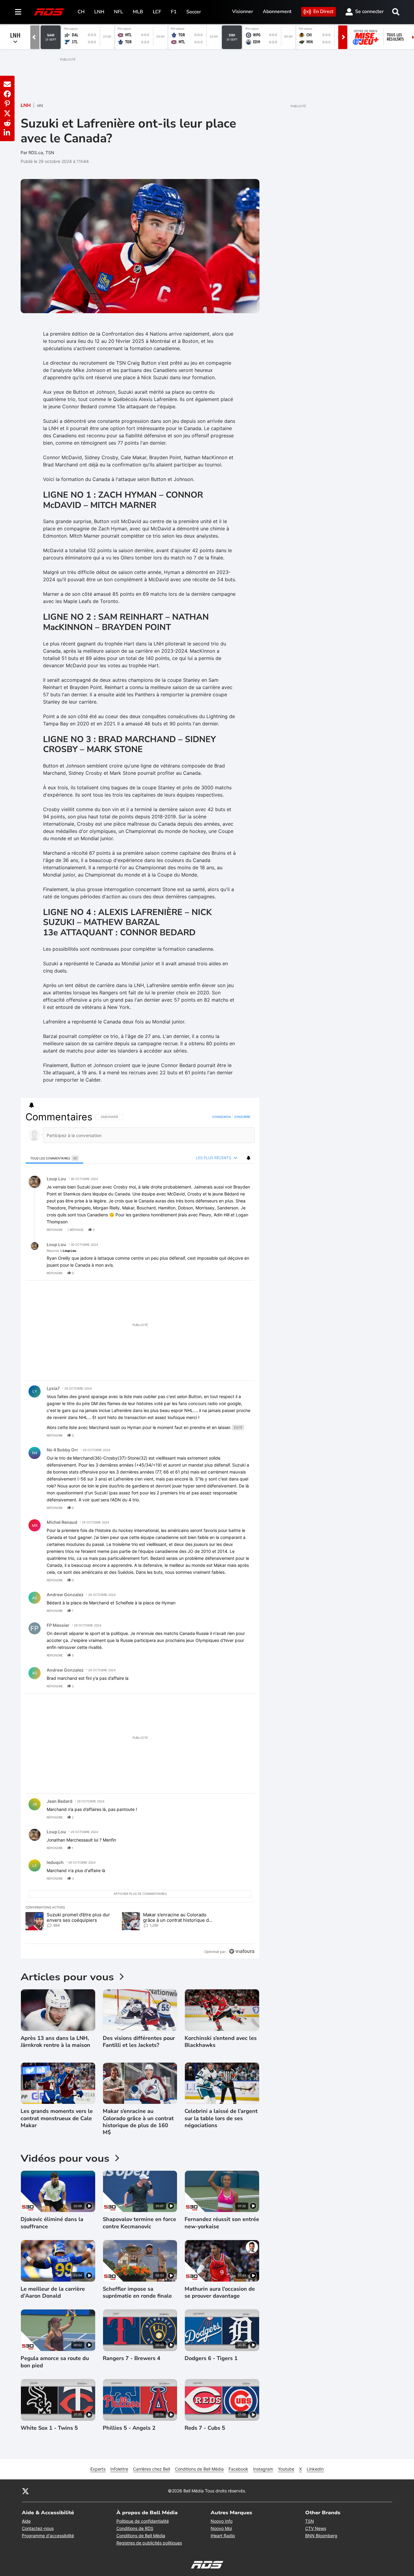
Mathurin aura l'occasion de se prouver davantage (220, 2293)
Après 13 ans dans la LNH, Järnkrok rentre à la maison (55, 2042)
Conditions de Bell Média (199, 2469)
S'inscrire (242, 1117)
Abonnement (277, 12)
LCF (157, 12)
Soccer (194, 12)
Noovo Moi (221, 2528)
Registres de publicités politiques (149, 2543)
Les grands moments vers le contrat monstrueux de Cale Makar (57, 2118)
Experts (98, 2469)
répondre (55, 1230)
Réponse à (61, 1251)
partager (225, 1230)
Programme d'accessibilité (48, 2536)
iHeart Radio (223, 2536)
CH (81, 12)
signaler (243, 1230)
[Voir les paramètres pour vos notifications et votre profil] (32, 1105)
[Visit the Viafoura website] (242, 1951)
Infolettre (119, 2469)
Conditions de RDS (135, 2528)
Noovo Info (222, 2521)
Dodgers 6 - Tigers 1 (211, 2358)
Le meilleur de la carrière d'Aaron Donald (53, 2293)
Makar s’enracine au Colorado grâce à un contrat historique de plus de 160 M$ (138, 2122)
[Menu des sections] (18, 12)
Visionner (243, 12)
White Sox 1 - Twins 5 (49, 2428)
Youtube (286, 2469)
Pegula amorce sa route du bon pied (55, 2362)
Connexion (222, 1117)
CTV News (316, 2528)
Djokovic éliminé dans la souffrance (52, 2223)
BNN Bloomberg (321, 2536)
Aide (26, 2521)
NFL (119, 12)
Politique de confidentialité (143, 2521)
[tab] (54, 1158)
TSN (310, 2521)
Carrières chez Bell (152, 2469)
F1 (174, 12)
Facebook (238, 2469)
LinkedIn (315, 2469)
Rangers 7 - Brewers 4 (132, 2358)
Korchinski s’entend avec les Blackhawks (221, 2042)
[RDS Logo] (49, 12)
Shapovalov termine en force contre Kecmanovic (139, 2223)
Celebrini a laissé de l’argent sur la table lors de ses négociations (221, 2118)
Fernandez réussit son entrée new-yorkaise (222, 2223)
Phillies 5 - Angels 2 (129, 2428)
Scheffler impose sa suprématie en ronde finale (137, 2293)
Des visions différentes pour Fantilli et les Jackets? (139, 2042)
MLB (138, 12)
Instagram (263, 2469)
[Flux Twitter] (25, 2491)
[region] (140, 1534)
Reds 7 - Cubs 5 (205, 2428)
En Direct (323, 12)
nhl (40, 106)
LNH (99, 12)
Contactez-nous (38, 2528)
